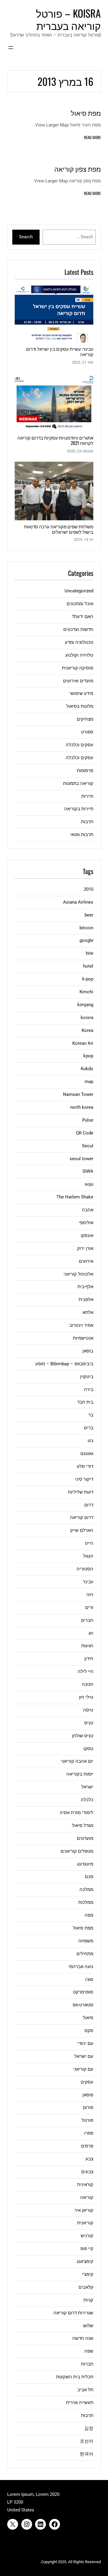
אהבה (88, 1210)
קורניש (87, 2236)
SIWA (88, 1171)
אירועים (86, 1261)
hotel (88, 966)
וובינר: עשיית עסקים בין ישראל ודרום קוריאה (60, 351)
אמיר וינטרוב (81, 1325)
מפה (89, 1915)
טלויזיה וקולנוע (79, 655)
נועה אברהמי (81, 1967)
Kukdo (87, 1069)
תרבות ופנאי (82, 835)
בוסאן (88, 1351)
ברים (89, 1428)
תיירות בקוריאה (79, 809)
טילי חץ (86, 1697)
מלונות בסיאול (80, 706)
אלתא (88, 1312)
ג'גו (90, 1441)
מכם (89, 1877)
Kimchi (86, 992)
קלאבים (86, 2287)
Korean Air (83, 1043)
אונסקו (87, 1236)
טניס (89, 1723)
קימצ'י (88, 2274)
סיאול (88, 2018)
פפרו (89, 2133)
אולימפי (86, 1223)
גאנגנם (87, 1454)
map (89, 1082)
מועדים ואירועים (78, 681)
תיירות (87, 796)
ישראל (87, 1787)
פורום (88, 2107)
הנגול (88, 1556)
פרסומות (85, 771)
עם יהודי (85, 2043)
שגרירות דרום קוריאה (73, 2313)
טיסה (88, 1710)
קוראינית (85, 2185)
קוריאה (87, 2197)
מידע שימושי (81, 693)
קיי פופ (87, 2249)
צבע (89, 2159)
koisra (87, 1018)
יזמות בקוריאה (80, 1774)
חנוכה (88, 1684)
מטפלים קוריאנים (77, 1851)
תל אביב (85, 2390)
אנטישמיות (83, 1338)
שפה (89, 2351)
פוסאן (88, 2095)
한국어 (87, 2454)
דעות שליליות (81, 1492)
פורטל (87, 2120)
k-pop (88, 979)
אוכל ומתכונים (80, 604)
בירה (89, 1390)
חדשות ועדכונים (78, 629)
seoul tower (81, 1159)
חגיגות (87, 1646)
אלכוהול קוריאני (78, 1274)
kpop (88, 1056)
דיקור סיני (84, 1479)
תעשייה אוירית (80, 2403)
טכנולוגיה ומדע (79, 642)
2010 (88, 889)
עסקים (87, 2082)
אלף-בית (85, 1287)
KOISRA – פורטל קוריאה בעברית (68, 19)
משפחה (86, 1941)
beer (89, 915)
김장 (89, 2428)
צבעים (87, 2172)
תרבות (87, 822)
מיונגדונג (85, 1864)
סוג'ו (89, 1979)
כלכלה (87, 1800)
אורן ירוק (85, 1248)
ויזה (90, 1595)
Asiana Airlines (78, 902)
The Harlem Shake (75, 1197)
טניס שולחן (83, 1736)
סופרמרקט (83, 1992)
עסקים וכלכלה (79, 745)
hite (90, 953)
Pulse (88, 1120)
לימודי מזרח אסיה (76, 1813)
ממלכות (86, 1902)
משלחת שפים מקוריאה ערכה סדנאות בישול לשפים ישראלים (59, 529)
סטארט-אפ (83, 2005)
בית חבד (85, 1402)
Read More (92, 137)
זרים (89, 1607)
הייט (89, 1543)
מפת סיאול (86, 113)
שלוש (88, 2326)
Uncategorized (79, 591)
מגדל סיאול (83, 1825)
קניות (88, 2300)
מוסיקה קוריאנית (78, 668)
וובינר (88, 1582)
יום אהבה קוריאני (77, 1761)
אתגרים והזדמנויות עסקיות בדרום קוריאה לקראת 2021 (55, 440)
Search (26, 237)
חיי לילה (85, 1671)
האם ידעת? (83, 617)
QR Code (85, 1133)
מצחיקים (85, 719)
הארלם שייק (82, 1530)
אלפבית (86, 1300)
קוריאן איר (84, 2210)
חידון (89, 1659)
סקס (89, 2031)
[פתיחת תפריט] (11, 48)
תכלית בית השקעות (75, 2377)
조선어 (87, 2441)
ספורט (87, 732)
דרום (89, 1505)
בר (91, 1415)
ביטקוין (87, 1377)
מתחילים (85, 1954)
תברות (87, 2364)
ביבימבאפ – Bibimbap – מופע (64, 1364)
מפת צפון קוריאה (78, 169)
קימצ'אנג (85, 2261)
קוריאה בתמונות (78, 783)
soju (89, 1184)
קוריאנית (85, 2223)
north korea (82, 1107)
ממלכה (86, 1889)
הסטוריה (85, 1569)
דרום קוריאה (82, 1517)
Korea (87, 1030)
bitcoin (86, 928)
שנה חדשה (83, 2338)
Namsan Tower (78, 1094)
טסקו (88, 1749)
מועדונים (85, 1838)
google (86, 940)
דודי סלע (85, 1466)
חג (91, 1633)
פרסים (87, 2146)
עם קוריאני (83, 2069)
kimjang (85, 1005)
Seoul (88, 1146)
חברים (87, 1620)
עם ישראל (84, 2056)
